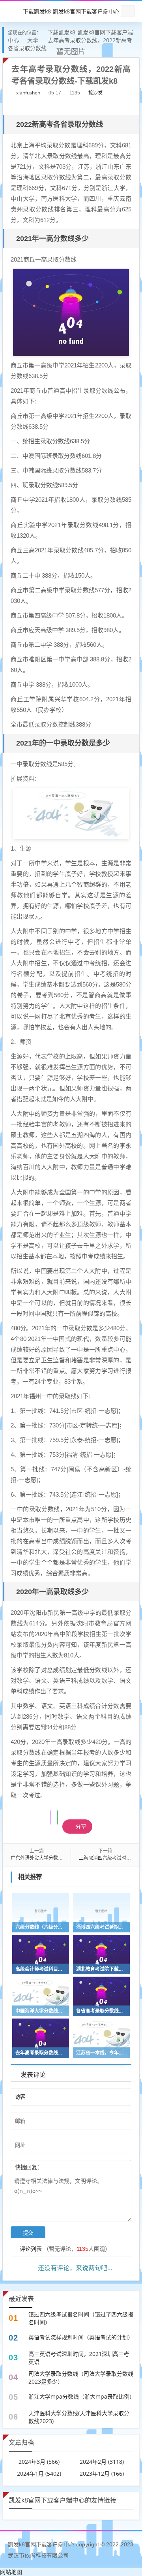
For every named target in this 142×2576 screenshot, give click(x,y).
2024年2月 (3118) (102, 2462)
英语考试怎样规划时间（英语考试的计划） (81, 2337)
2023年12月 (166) (102, 2473)
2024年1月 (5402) (39, 2473)
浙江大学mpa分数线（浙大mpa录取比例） (81, 2396)
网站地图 (11, 2572)
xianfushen (28, 93)
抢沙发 (95, 93)
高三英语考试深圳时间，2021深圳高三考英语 (79, 2358)
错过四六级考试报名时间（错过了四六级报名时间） (81, 2318)
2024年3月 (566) (39, 2462)
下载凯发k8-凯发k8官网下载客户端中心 (71, 11)
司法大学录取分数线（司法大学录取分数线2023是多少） (81, 2377)
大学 (33, 40)
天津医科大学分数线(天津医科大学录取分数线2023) (79, 2417)
